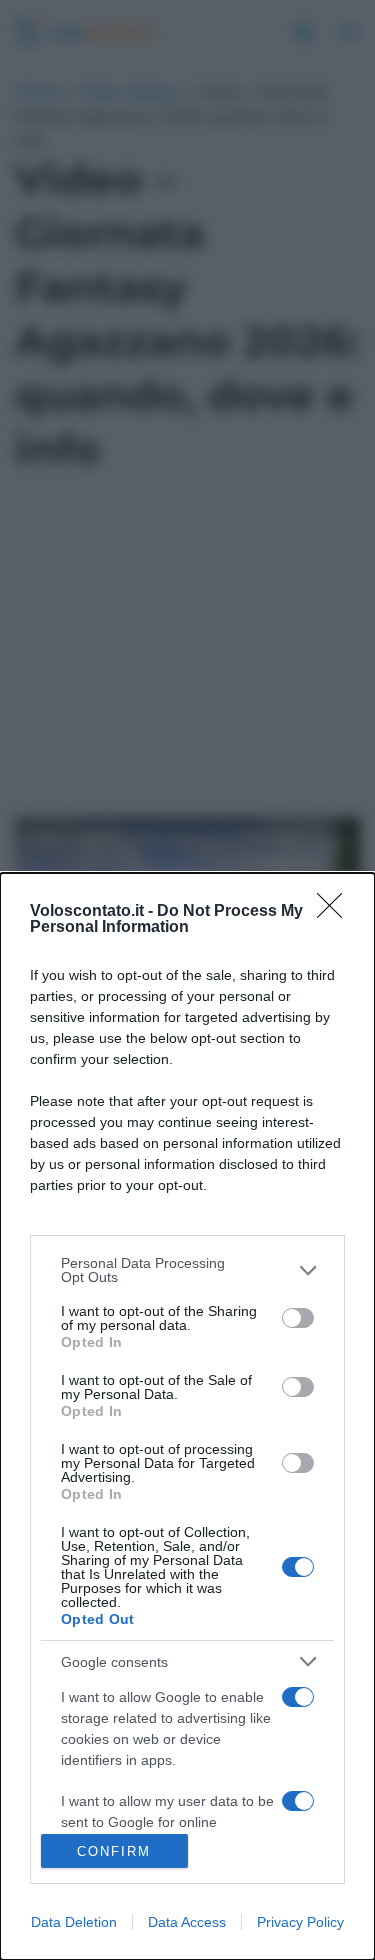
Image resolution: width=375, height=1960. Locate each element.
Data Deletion (74, 1922)
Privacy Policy (300, 1922)
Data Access (187, 1922)
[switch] (298, 1318)
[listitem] (187, 1270)
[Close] (336, 912)
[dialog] (187, 1416)
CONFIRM (114, 1851)
